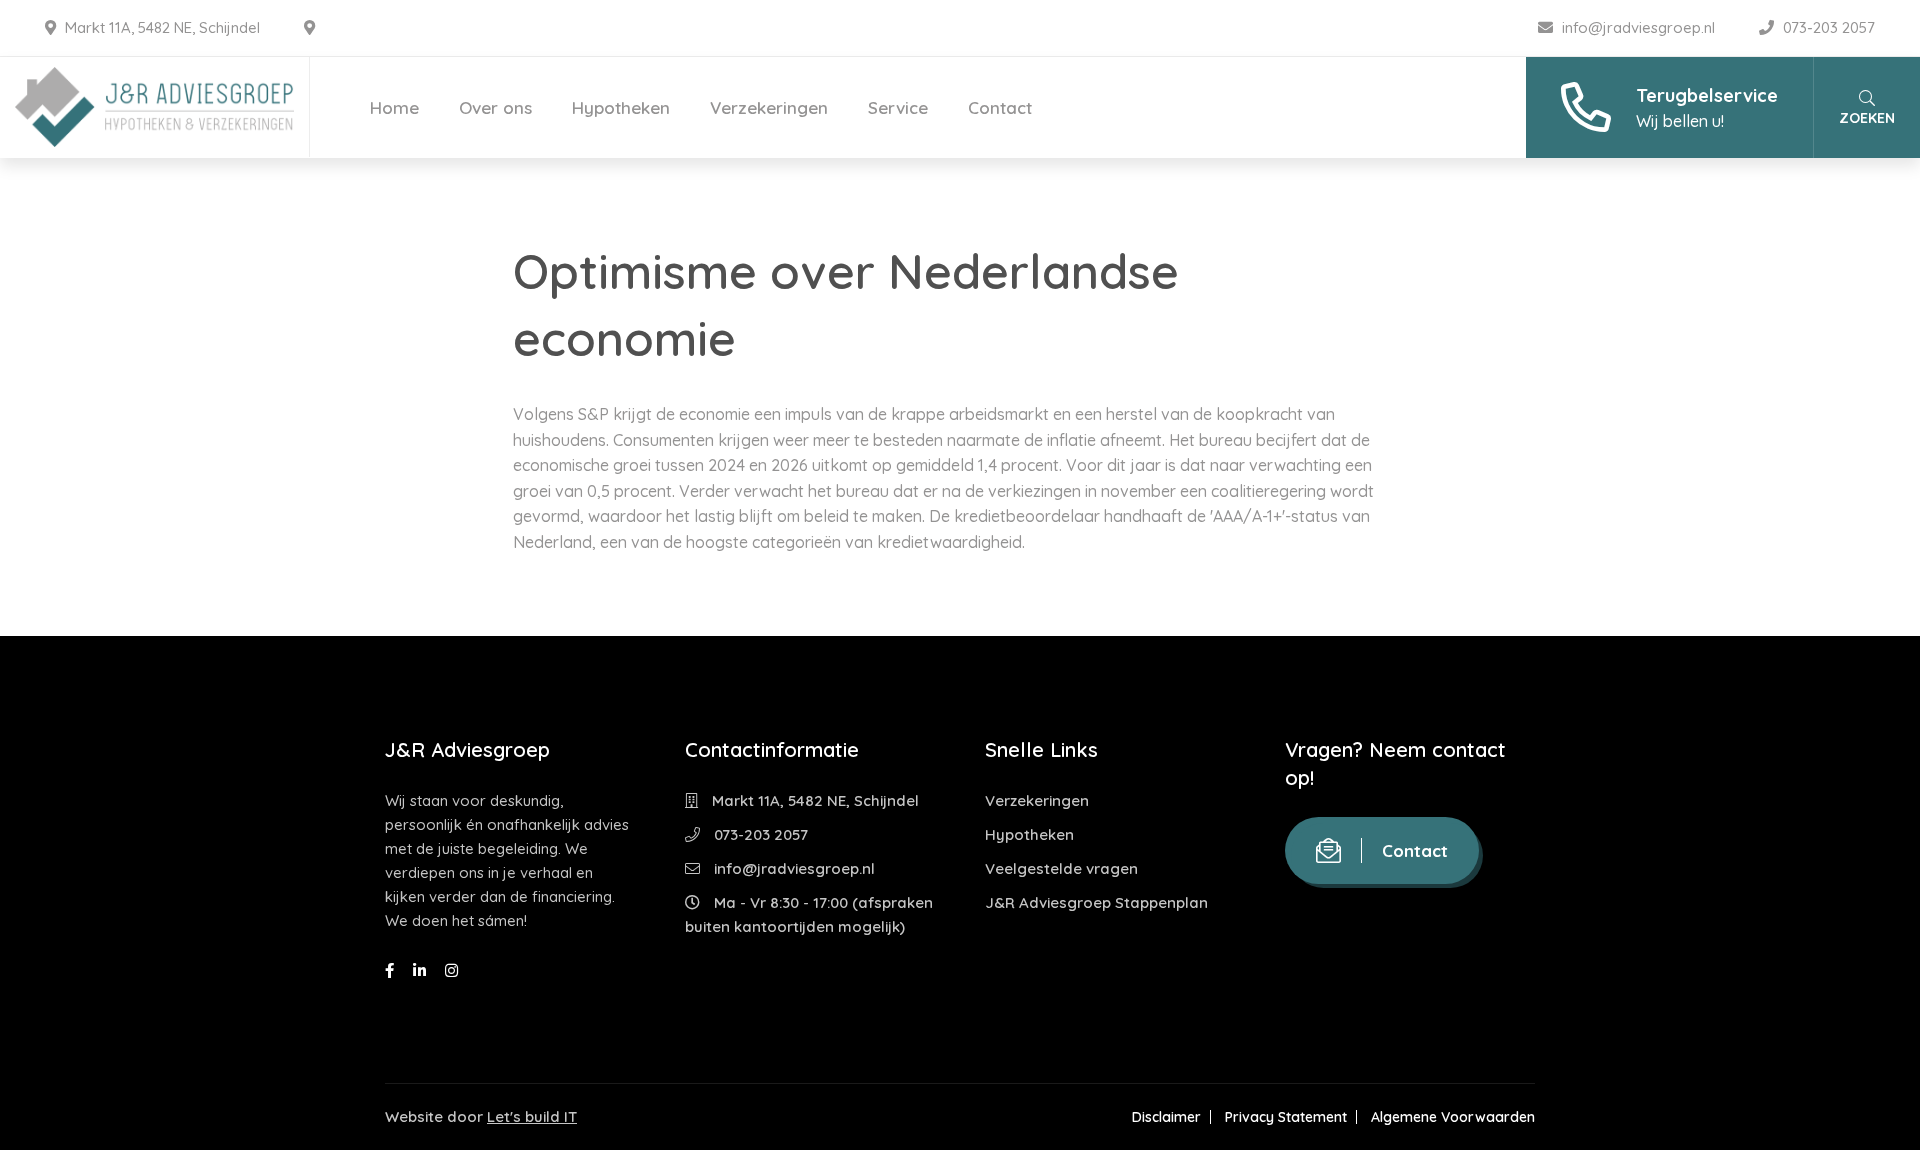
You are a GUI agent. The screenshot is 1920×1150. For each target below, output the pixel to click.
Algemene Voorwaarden (1453, 1117)
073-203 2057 (1827, 27)
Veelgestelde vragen (1061, 868)
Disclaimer (1166, 1117)
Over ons (495, 107)
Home (394, 107)
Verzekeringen (769, 107)
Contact (1000, 107)
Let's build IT (532, 1116)
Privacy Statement (1286, 1117)
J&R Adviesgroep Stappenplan (1096, 902)
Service (898, 107)
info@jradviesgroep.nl (1638, 27)
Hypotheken (621, 107)
